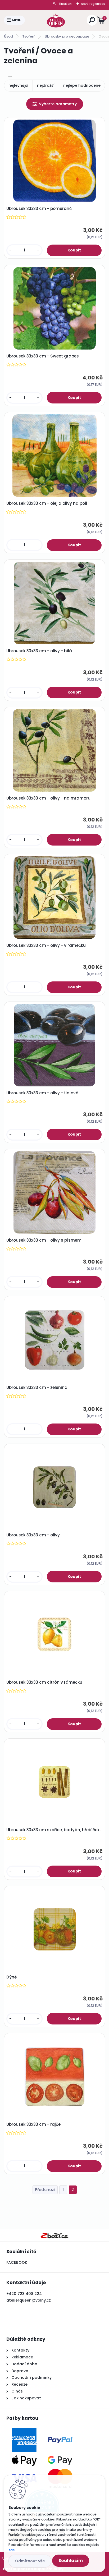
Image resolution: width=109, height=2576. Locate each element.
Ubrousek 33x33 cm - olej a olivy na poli (47, 503)
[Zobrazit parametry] (55, 104)
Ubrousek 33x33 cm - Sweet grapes (43, 356)
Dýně (12, 1977)
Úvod (8, 36)
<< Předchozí (45, 2190)
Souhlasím (71, 2561)
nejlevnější (18, 85)
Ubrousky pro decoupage (67, 36)
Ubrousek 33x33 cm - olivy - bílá (39, 651)
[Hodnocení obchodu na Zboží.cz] (54, 2235)
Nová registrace (93, 4)
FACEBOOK (17, 2262)
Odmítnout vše (30, 2561)
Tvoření (29, 36)
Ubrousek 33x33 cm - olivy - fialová (42, 1093)
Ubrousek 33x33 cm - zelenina (37, 1388)
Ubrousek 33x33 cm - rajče (33, 2124)
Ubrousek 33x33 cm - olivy (33, 1535)
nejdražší (46, 85)
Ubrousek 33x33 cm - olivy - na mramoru (48, 798)
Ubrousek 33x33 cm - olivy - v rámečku (46, 945)
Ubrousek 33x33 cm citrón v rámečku (44, 1682)
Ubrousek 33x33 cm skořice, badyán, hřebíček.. (54, 1830)
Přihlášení (65, 4)
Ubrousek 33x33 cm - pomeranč (39, 209)
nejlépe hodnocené (82, 85)
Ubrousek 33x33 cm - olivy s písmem (44, 1240)
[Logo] (56, 20)
